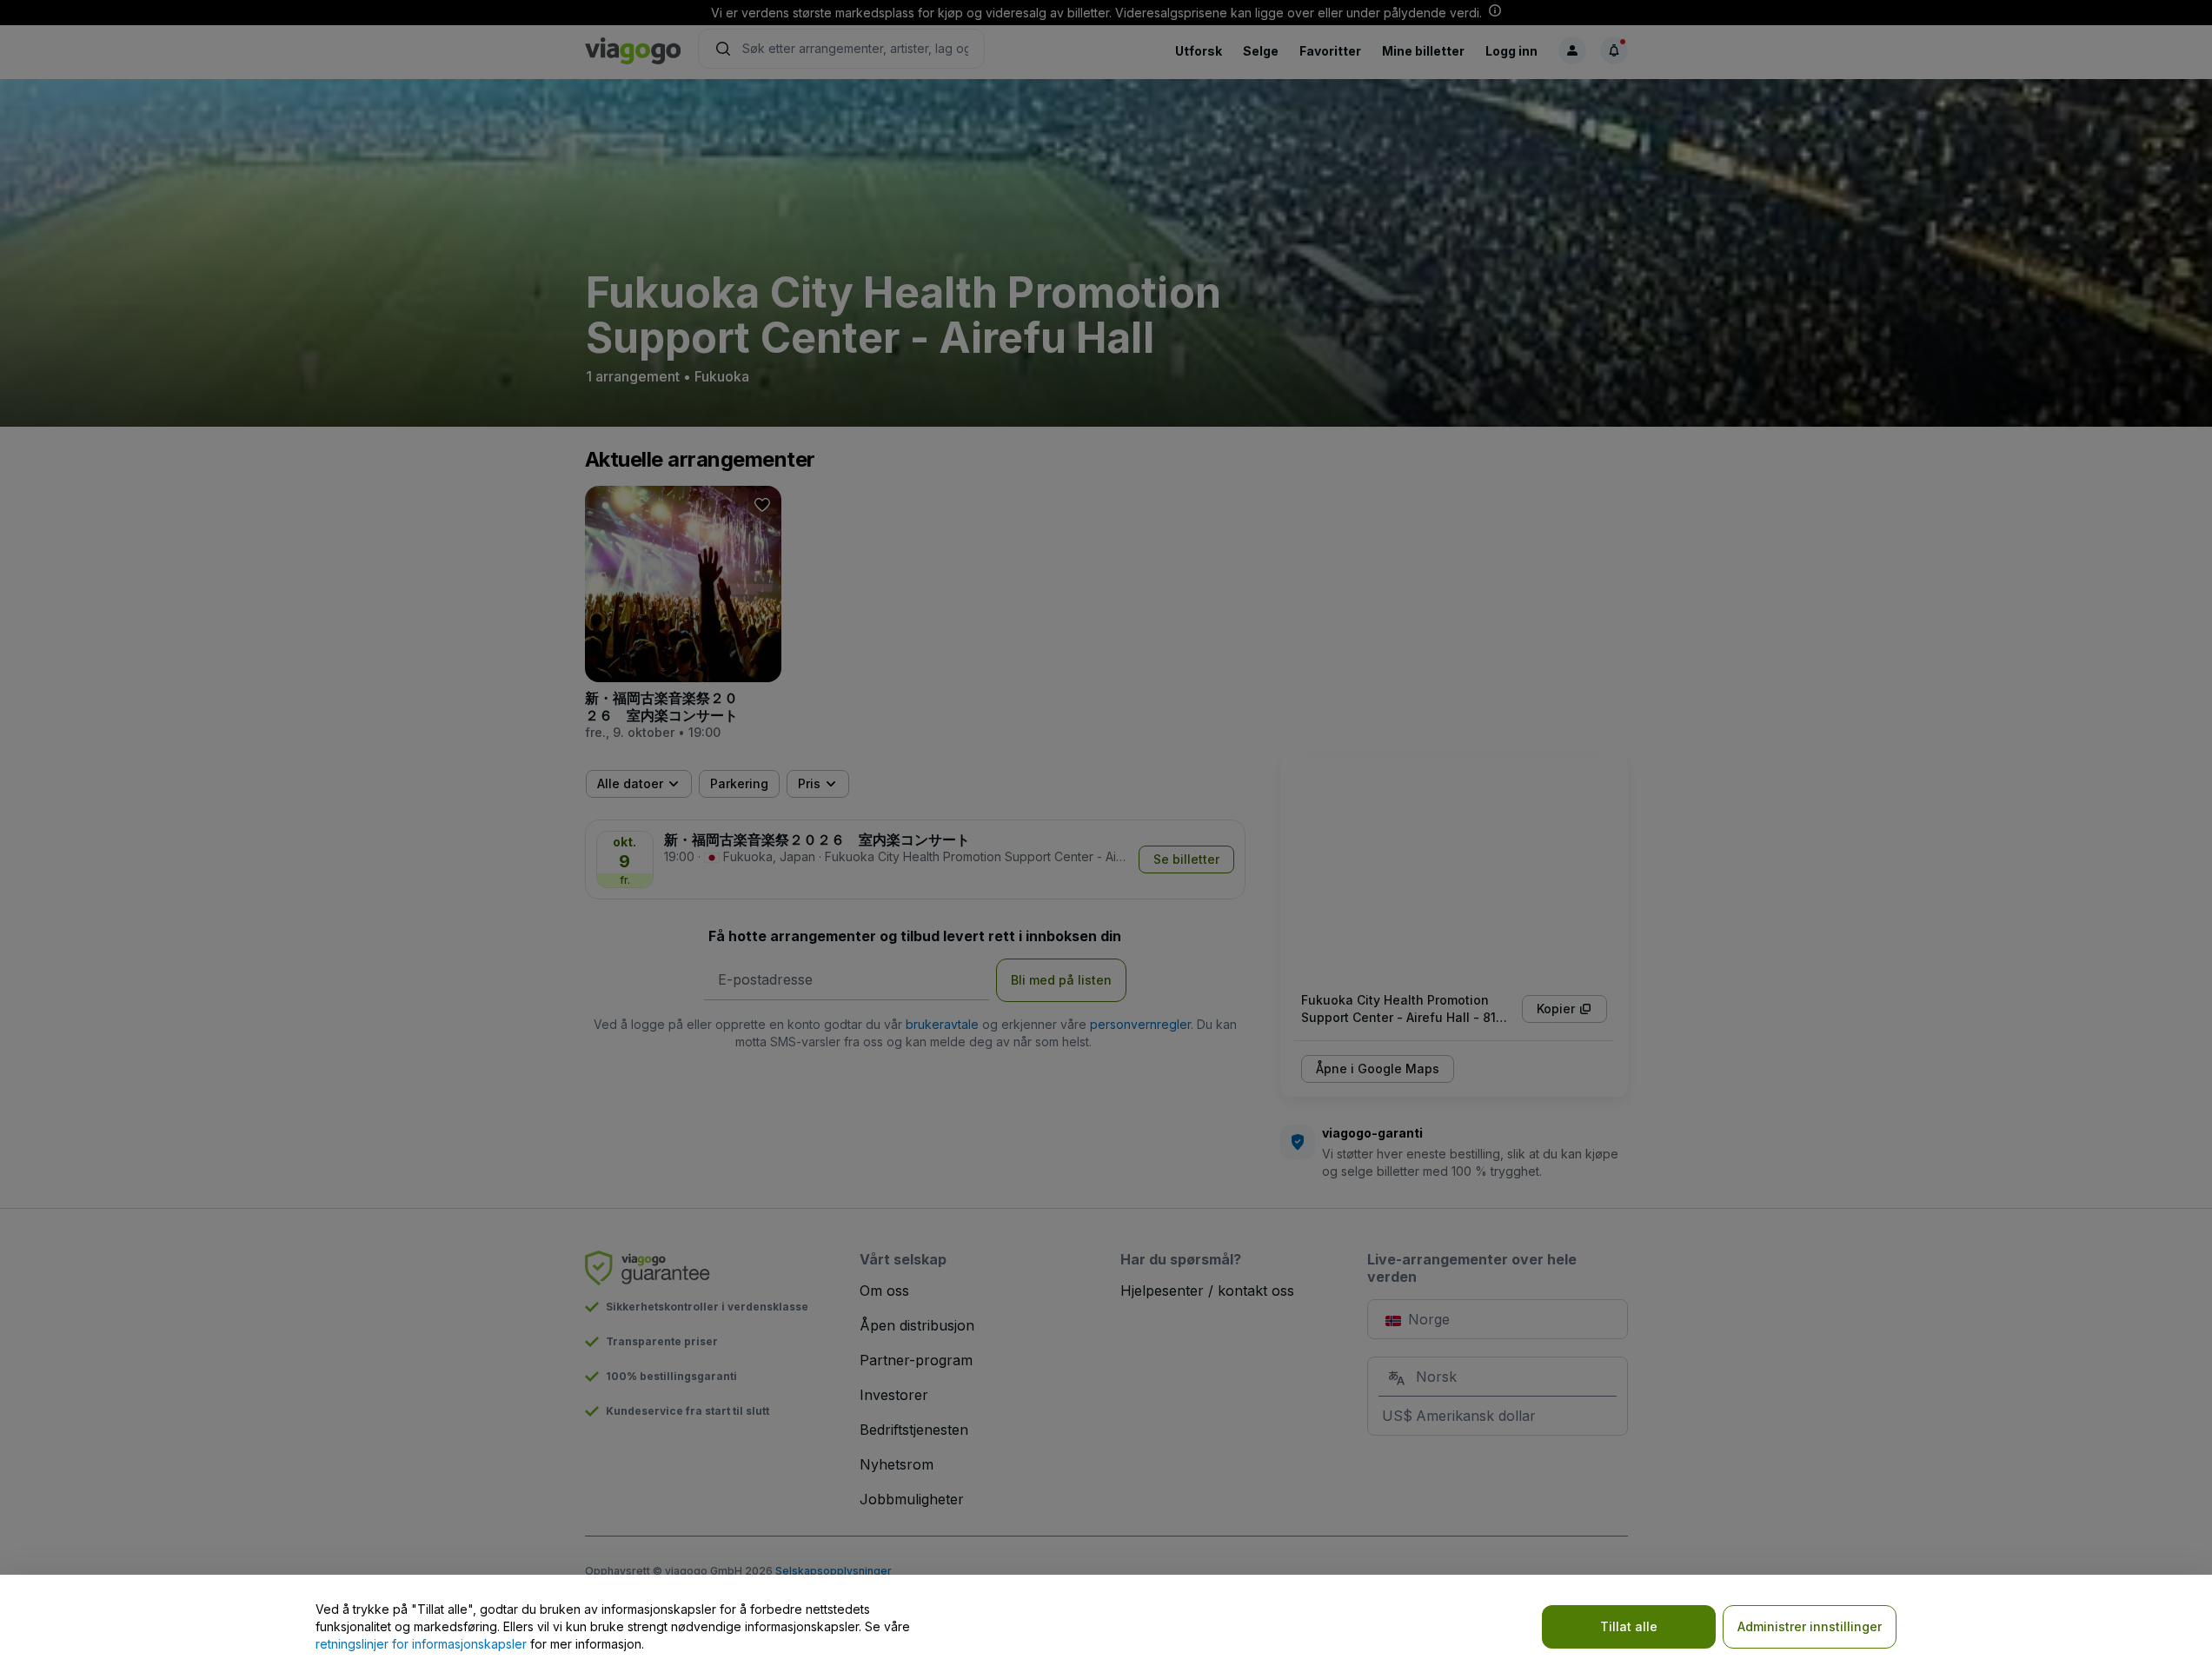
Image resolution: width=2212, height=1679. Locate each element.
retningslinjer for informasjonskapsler (421, 1644)
